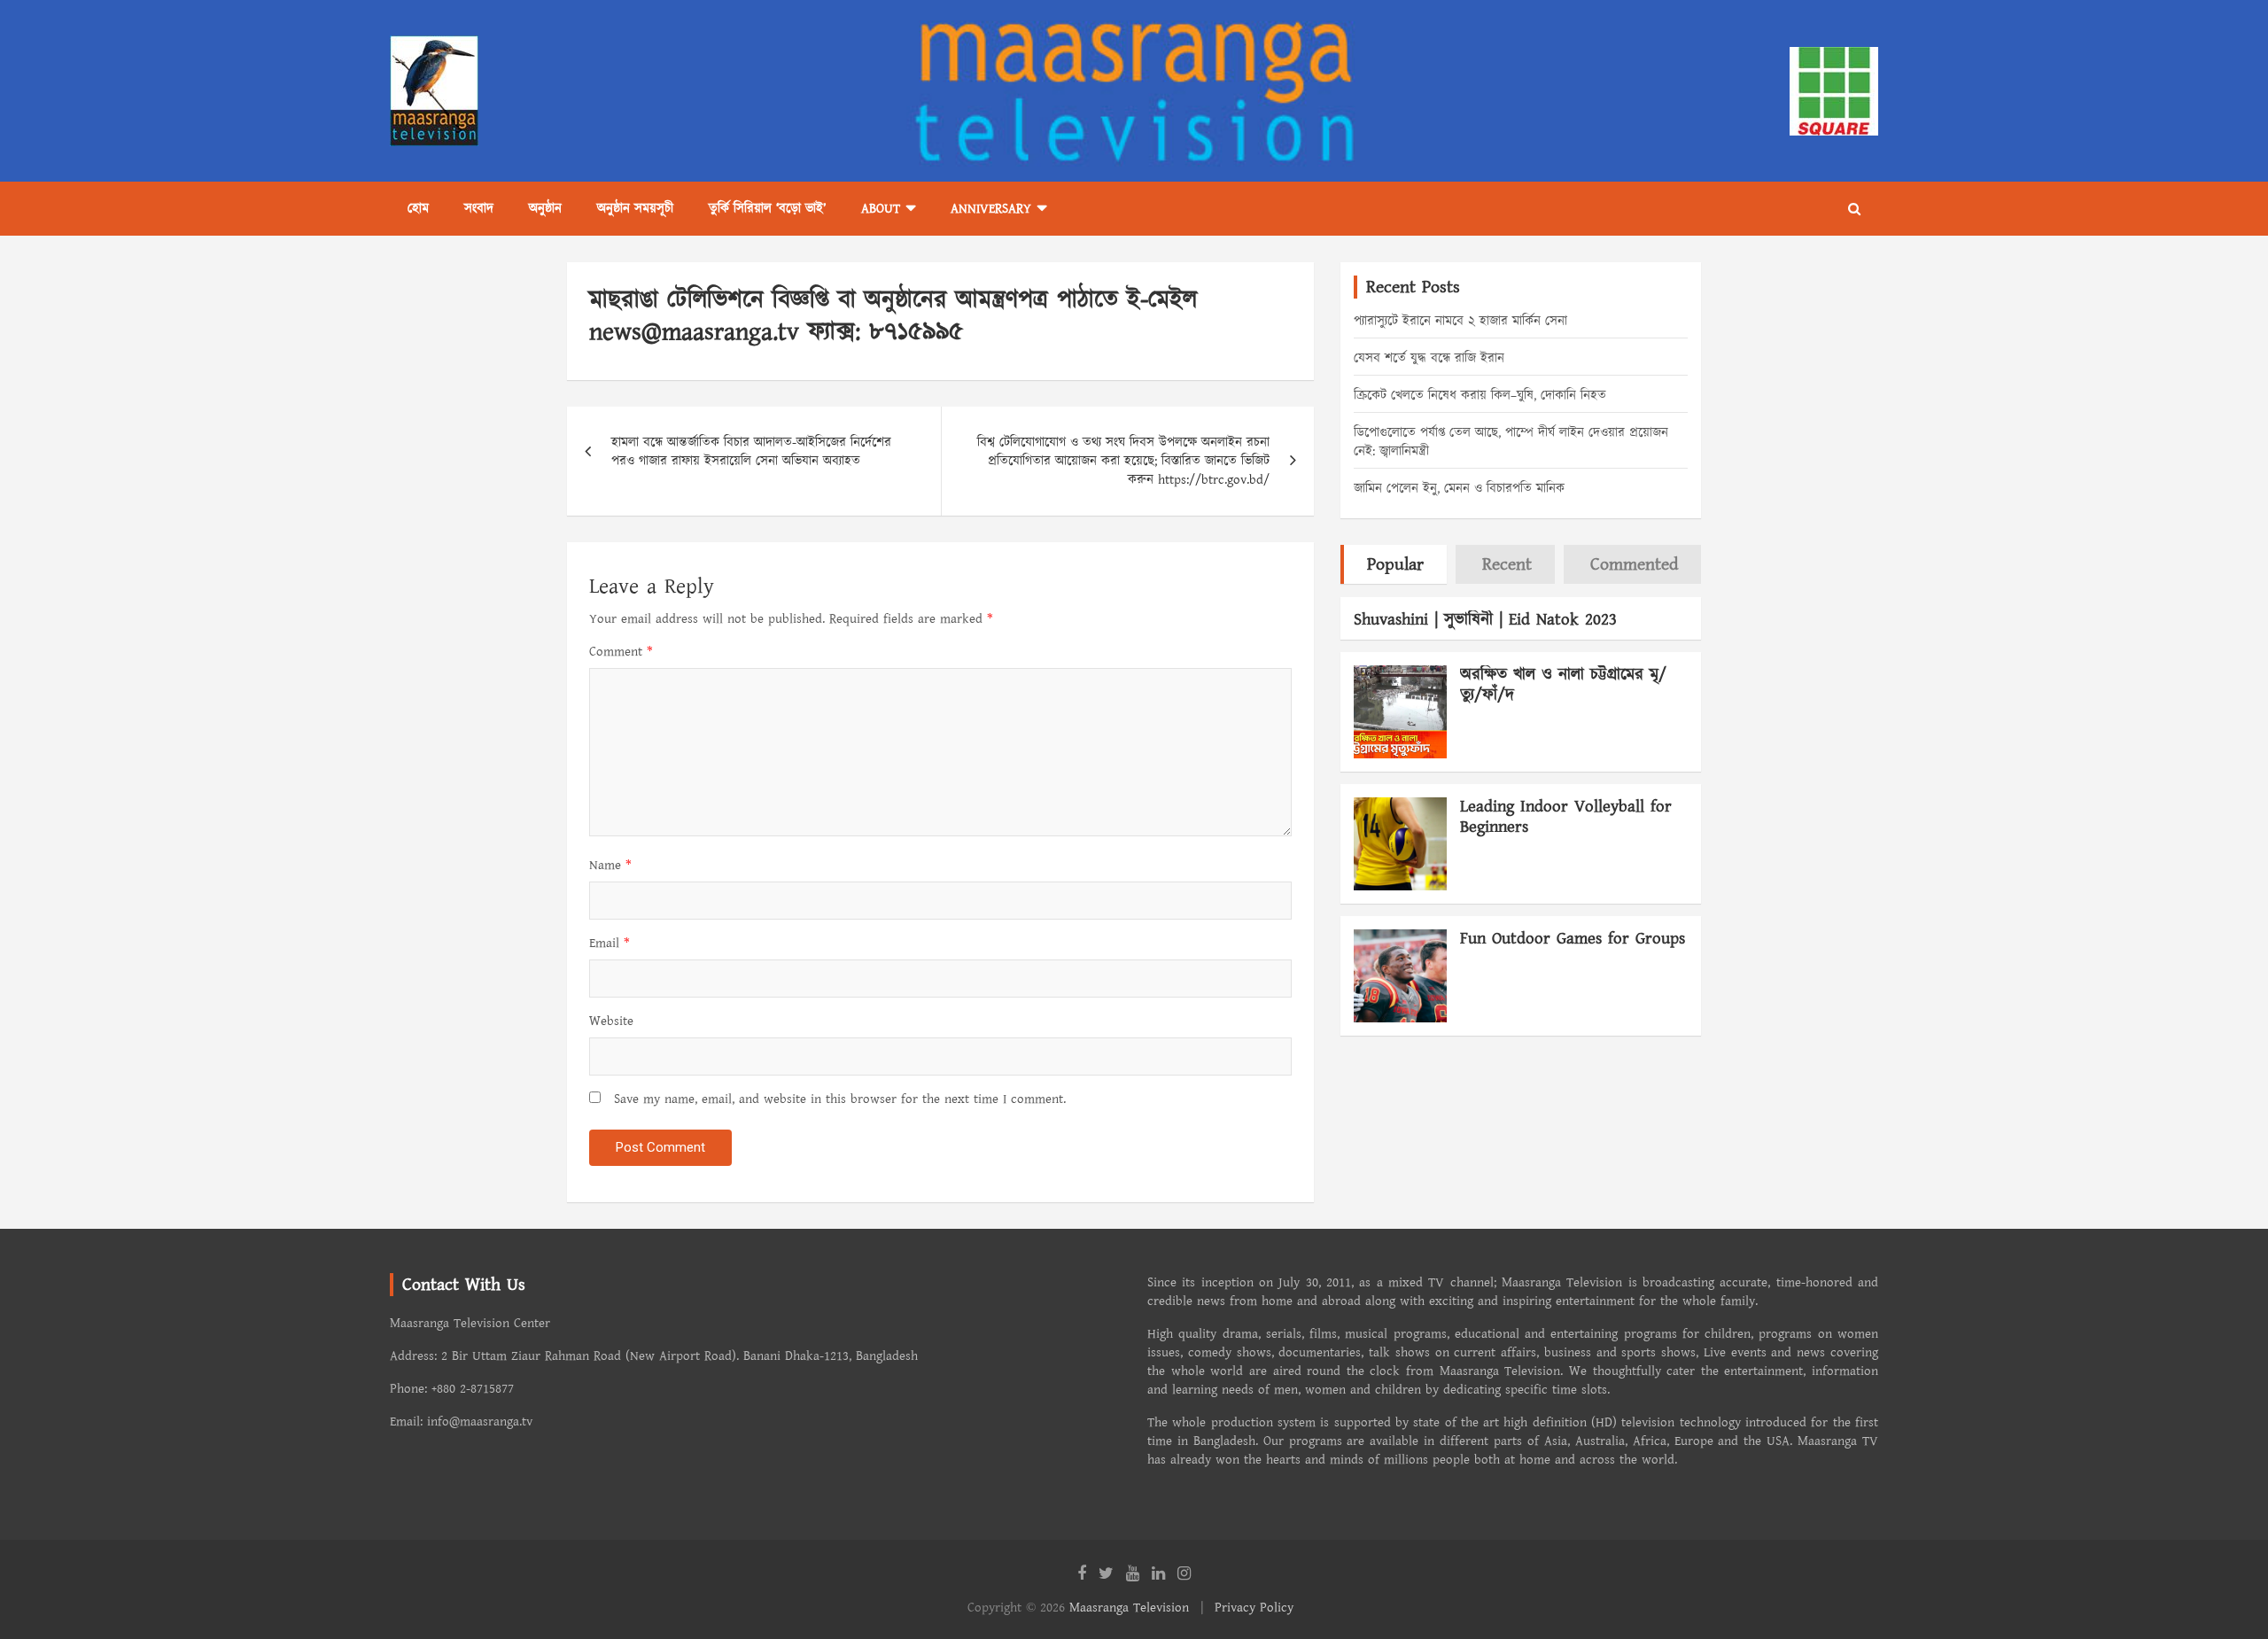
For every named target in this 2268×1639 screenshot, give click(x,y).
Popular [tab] (1395, 564)
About (881, 209)
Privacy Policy (1254, 1608)
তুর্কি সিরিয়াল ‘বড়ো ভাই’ (767, 209)
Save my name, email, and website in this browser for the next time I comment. (840, 1099)
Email (610, 943)
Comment (621, 652)
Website (611, 1021)
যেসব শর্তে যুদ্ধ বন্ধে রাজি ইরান (1429, 358)
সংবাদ (479, 209)
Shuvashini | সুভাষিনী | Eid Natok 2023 (1485, 620)
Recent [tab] (1507, 564)
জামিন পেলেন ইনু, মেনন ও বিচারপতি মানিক (1459, 489)
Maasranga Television (1129, 1608)
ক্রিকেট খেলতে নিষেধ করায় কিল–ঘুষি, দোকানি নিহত (1480, 396)
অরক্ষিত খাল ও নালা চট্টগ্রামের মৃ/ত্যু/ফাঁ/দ (1563, 685)
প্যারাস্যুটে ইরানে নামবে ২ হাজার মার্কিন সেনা (1460, 321)
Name (610, 865)
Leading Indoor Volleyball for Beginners (1566, 817)
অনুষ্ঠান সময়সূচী (635, 209)
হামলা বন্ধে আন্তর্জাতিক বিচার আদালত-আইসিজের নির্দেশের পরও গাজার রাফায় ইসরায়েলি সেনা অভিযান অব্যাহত (751, 452)
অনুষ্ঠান (545, 209)
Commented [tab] (1634, 564)
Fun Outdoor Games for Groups (1573, 939)
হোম (418, 209)
